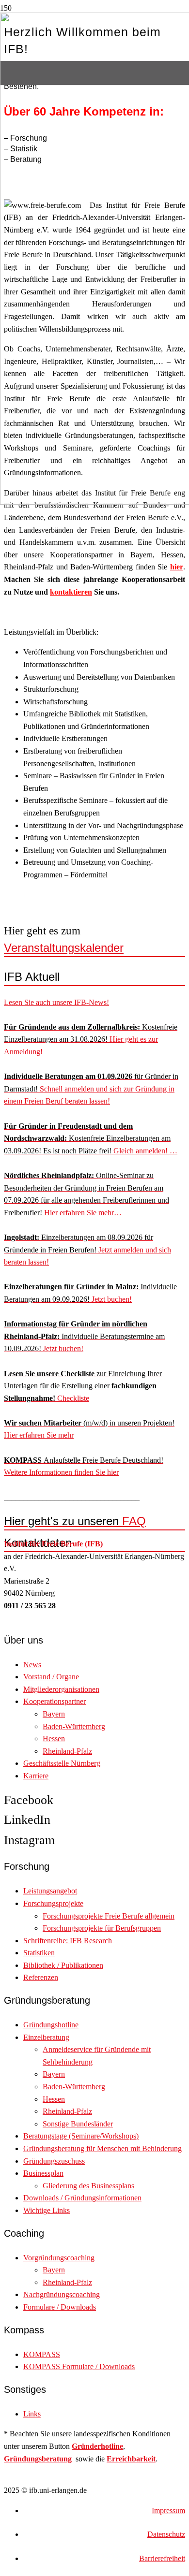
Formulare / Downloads (60, 2307)
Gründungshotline (51, 2025)
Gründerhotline (97, 2446)
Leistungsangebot (50, 1891)
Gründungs (23, 2459)
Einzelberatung (46, 2037)
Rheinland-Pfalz (67, 1751)
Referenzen (41, 1977)
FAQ (75, 1521)
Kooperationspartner (55, 1701)
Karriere (36, 1776)
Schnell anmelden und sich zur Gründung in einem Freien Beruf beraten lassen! (91, 1089)
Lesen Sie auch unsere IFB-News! (56, 1002)
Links (32, 2414)
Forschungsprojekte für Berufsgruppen (102, 1928)
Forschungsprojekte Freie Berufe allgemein (109, 1916)
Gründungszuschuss (54, 2161)
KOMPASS (42, 2354)
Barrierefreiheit (162, 2558)
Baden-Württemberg (74, 1726)
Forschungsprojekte (53, 1903)
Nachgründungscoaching (62, 2294)
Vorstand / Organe (51, 1677)
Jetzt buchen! (84, 1336)
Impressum (168, 2511)
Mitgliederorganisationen (61, 1689)
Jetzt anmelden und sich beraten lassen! (87, 1250)
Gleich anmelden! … (91, 1138)
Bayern (54, 1714)
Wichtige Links (47, 2210)
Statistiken (39, 1953)
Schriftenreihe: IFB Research (68, 1941)
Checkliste (83, 1386)
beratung (57, 2459)
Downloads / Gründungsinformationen (82, 2198)
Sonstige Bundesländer (78, 2124)
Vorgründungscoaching (59, 2258)
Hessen (54, 1739)
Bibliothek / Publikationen (63, 1965)
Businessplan (43, 2173)
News (32, 1665)
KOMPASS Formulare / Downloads (79, 2366)
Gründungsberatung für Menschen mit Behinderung (102, 2148)
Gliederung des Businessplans (88, 2186)
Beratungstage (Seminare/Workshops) (81, 2136)
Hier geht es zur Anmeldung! (91, 1039)
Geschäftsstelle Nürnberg (62, 1763)
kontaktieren (71, 592)
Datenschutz (166, 2534)
